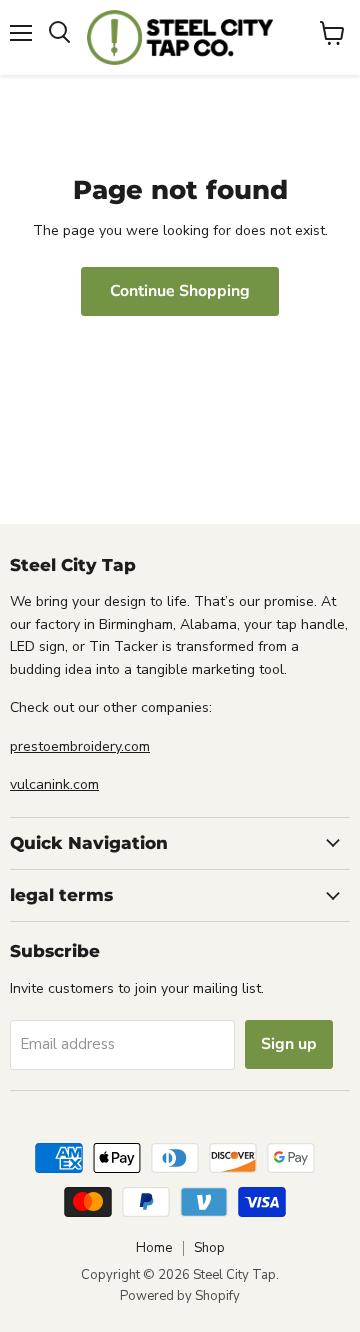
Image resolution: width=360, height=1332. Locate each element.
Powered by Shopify (180, 1296)
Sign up (289, 1044)
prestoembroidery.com (80, 746)
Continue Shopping (180, 291)
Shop (209, 1248)
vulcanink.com (54, 784)
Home (154, 1248)
